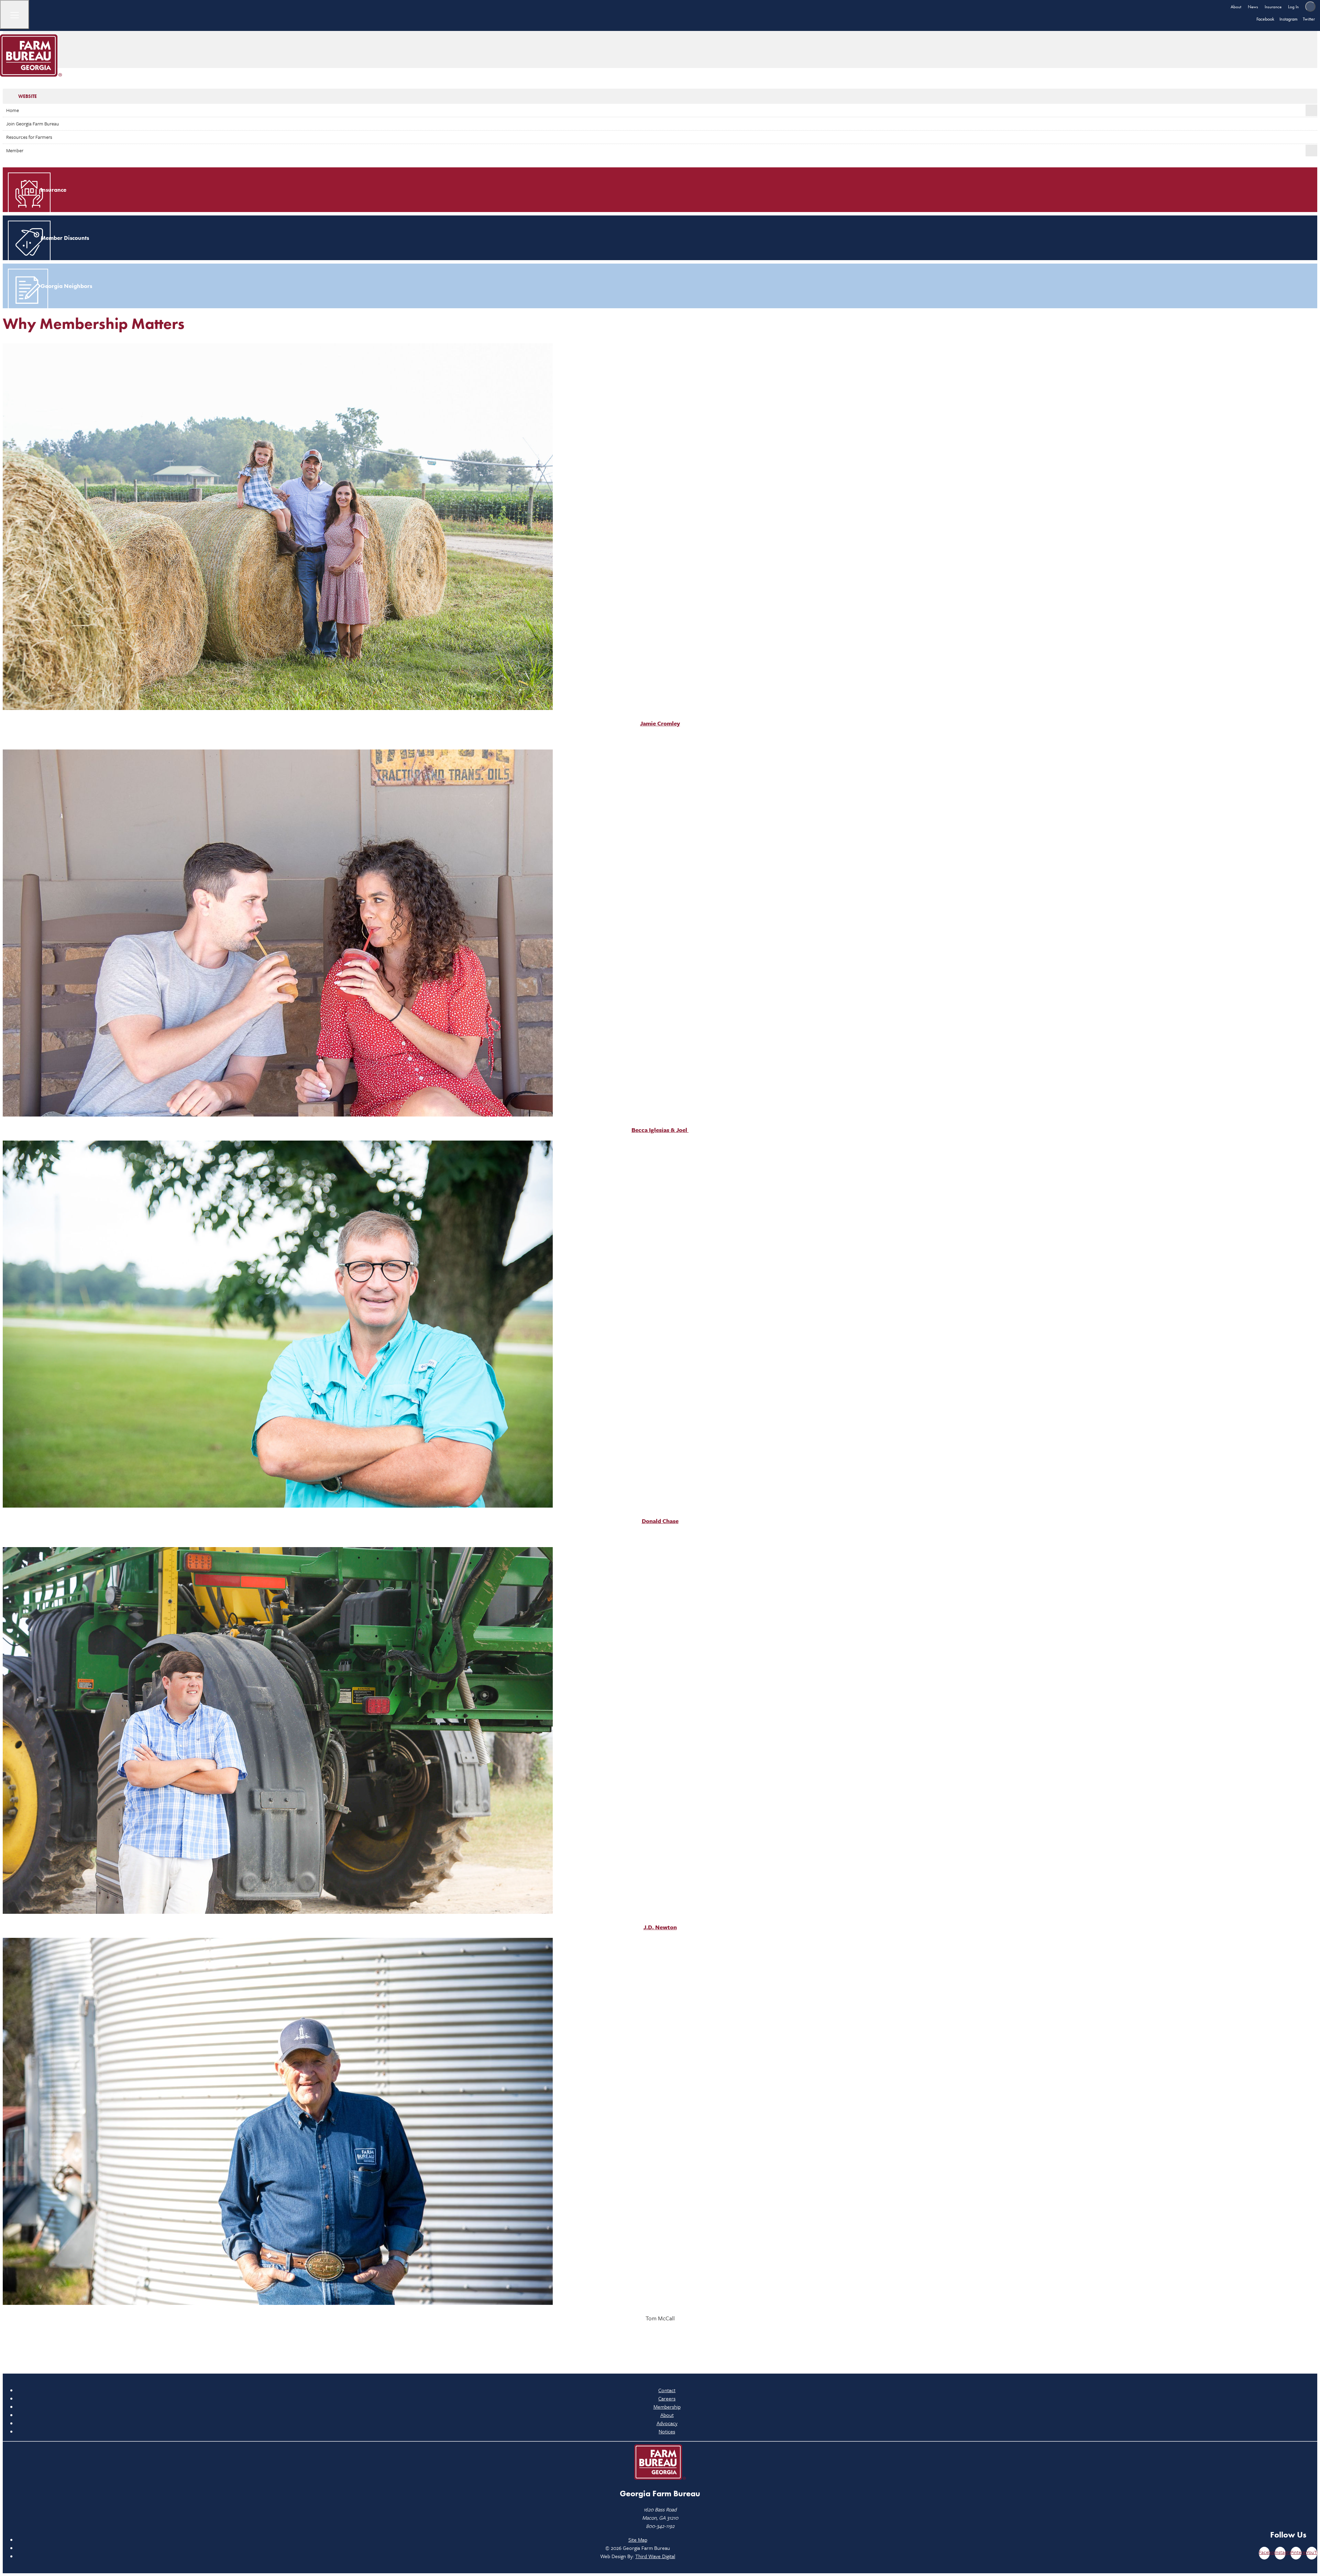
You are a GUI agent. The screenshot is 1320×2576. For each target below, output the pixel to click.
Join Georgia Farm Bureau (33, 124)
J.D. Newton (660, 1927)
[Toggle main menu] (15, 15)
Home (13, 110)
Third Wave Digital (655, 2556)
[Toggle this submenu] (1311, 110)
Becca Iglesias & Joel (660, 1130)
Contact (667, 2390)
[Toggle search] (1310, 7)
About (1236, 7)
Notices (667, 2431)
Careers (667, 2398)
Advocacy (667, 2423)
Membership (667, 2407)
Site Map (638, 2540)
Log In (1293, 7)
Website (27, 96)
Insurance (1273, 7)
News (1253, 7)
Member (15, 150)
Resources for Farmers (29, 137)
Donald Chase (660, 1521)
